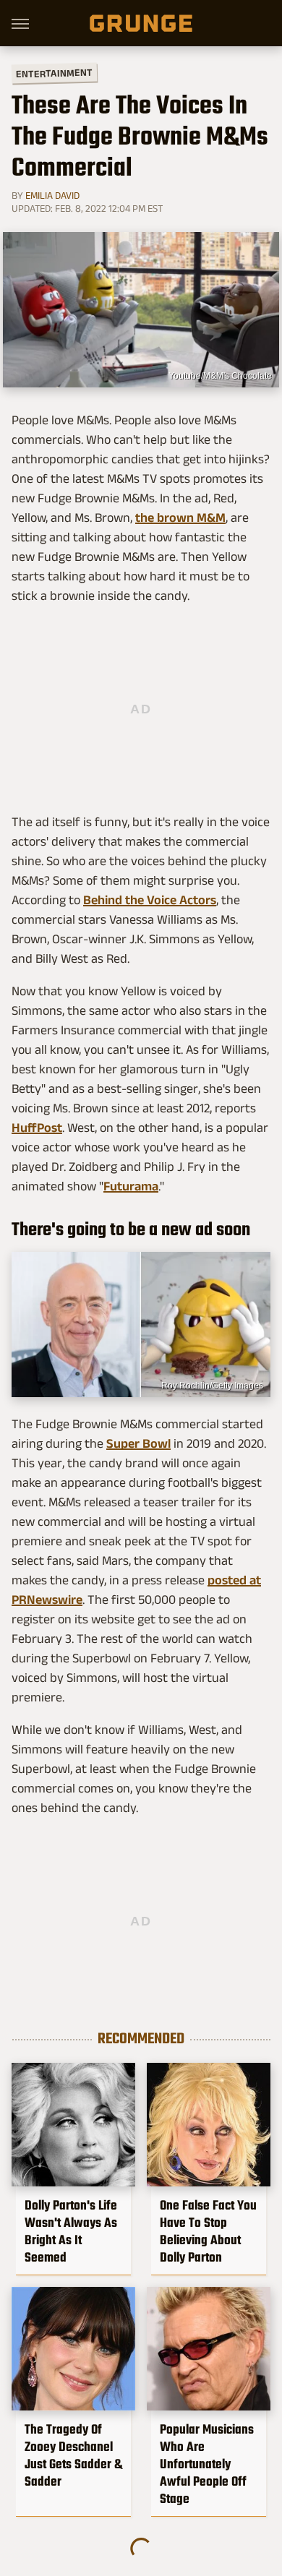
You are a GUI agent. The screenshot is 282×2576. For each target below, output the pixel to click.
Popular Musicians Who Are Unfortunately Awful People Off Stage (207, 2464)
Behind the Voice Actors (150, 900)
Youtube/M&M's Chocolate (220, 376)
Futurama (131, 1186)
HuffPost (37, 1128)
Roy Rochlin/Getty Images (212, 1386)
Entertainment (54, 73)
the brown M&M (180, 518)
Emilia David (52, 195)
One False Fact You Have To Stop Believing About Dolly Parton (208, 2231)
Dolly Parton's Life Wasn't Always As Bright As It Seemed (71, 2231)
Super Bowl (138, 1443)
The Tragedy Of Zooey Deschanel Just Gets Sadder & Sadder (73, 2455)
